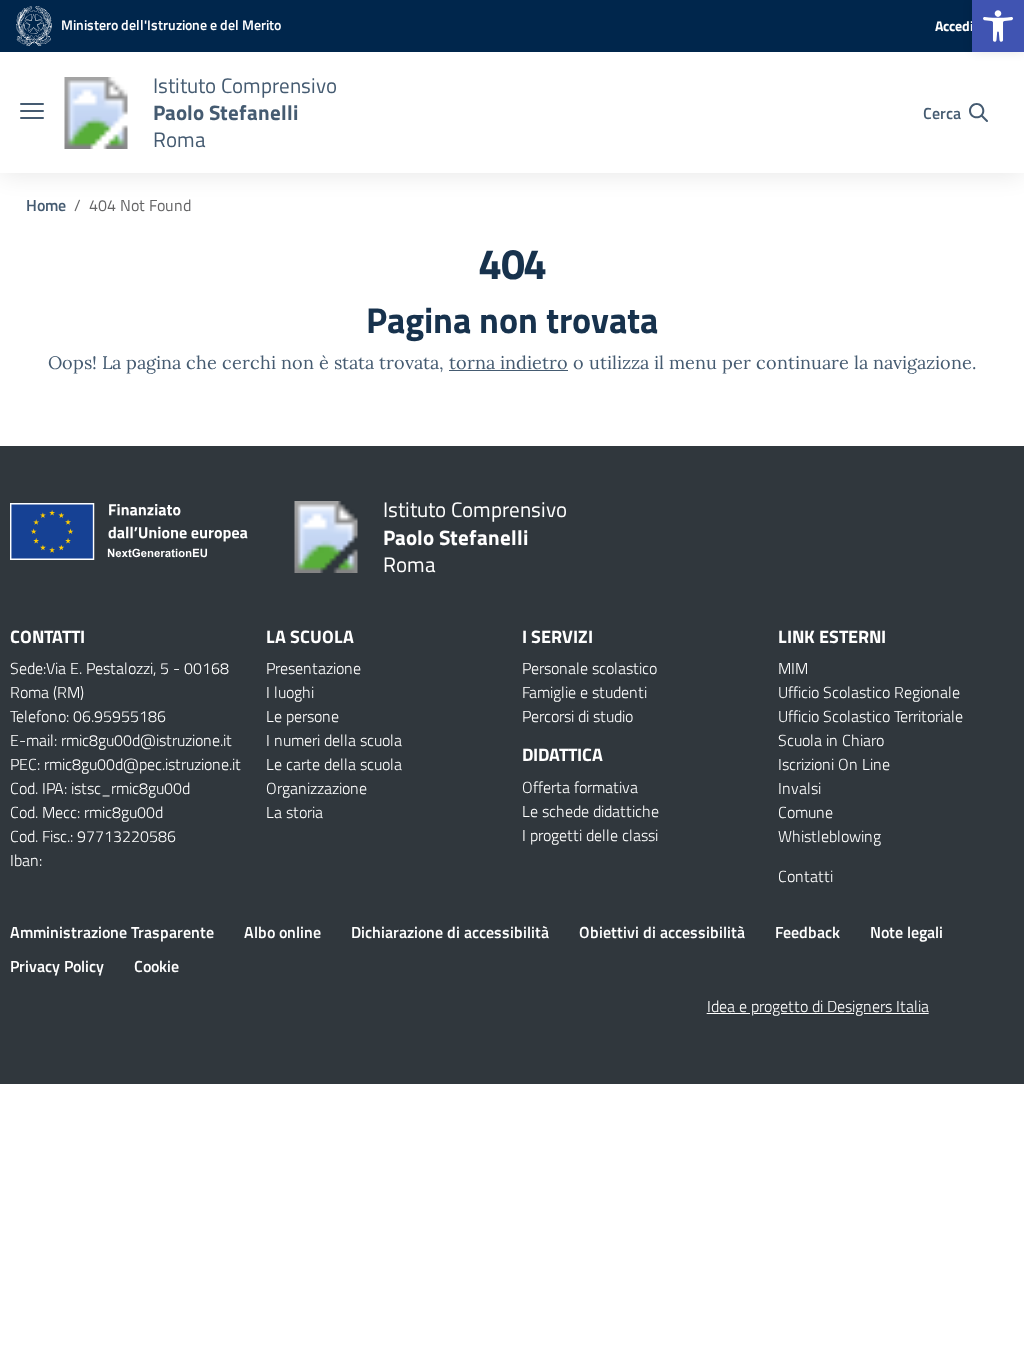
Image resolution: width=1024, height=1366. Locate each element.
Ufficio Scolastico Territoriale (870, 716)
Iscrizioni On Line (834, 764)
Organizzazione (316, 788)
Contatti (805, 876)
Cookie (156, 966)
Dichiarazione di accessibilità (450, 932)
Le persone (302, 716)
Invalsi (799, 788)
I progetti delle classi (590, 835)
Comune (805, 812)
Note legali (906, 932)
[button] (998, 26)
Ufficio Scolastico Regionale (869, 692)
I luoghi (290, 692)
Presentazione (313, 668)
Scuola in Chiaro (831, 740)
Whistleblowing (829, 836)
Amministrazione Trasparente (112, 932)
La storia (294, 812)
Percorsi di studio (577, 716)
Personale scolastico (589, 668)
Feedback (807, 932)
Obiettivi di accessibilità (662, 932)
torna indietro (508, 362)
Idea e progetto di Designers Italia (818, 1006)
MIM (793, 668)
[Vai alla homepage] (96, 113)
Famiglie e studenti (584, 692)
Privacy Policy (57, 966)
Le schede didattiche (590, 811)
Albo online (282, 932)
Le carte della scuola (334, 764)
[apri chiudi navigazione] (32, 113)
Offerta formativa (580, 787)
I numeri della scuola (334, 740)
